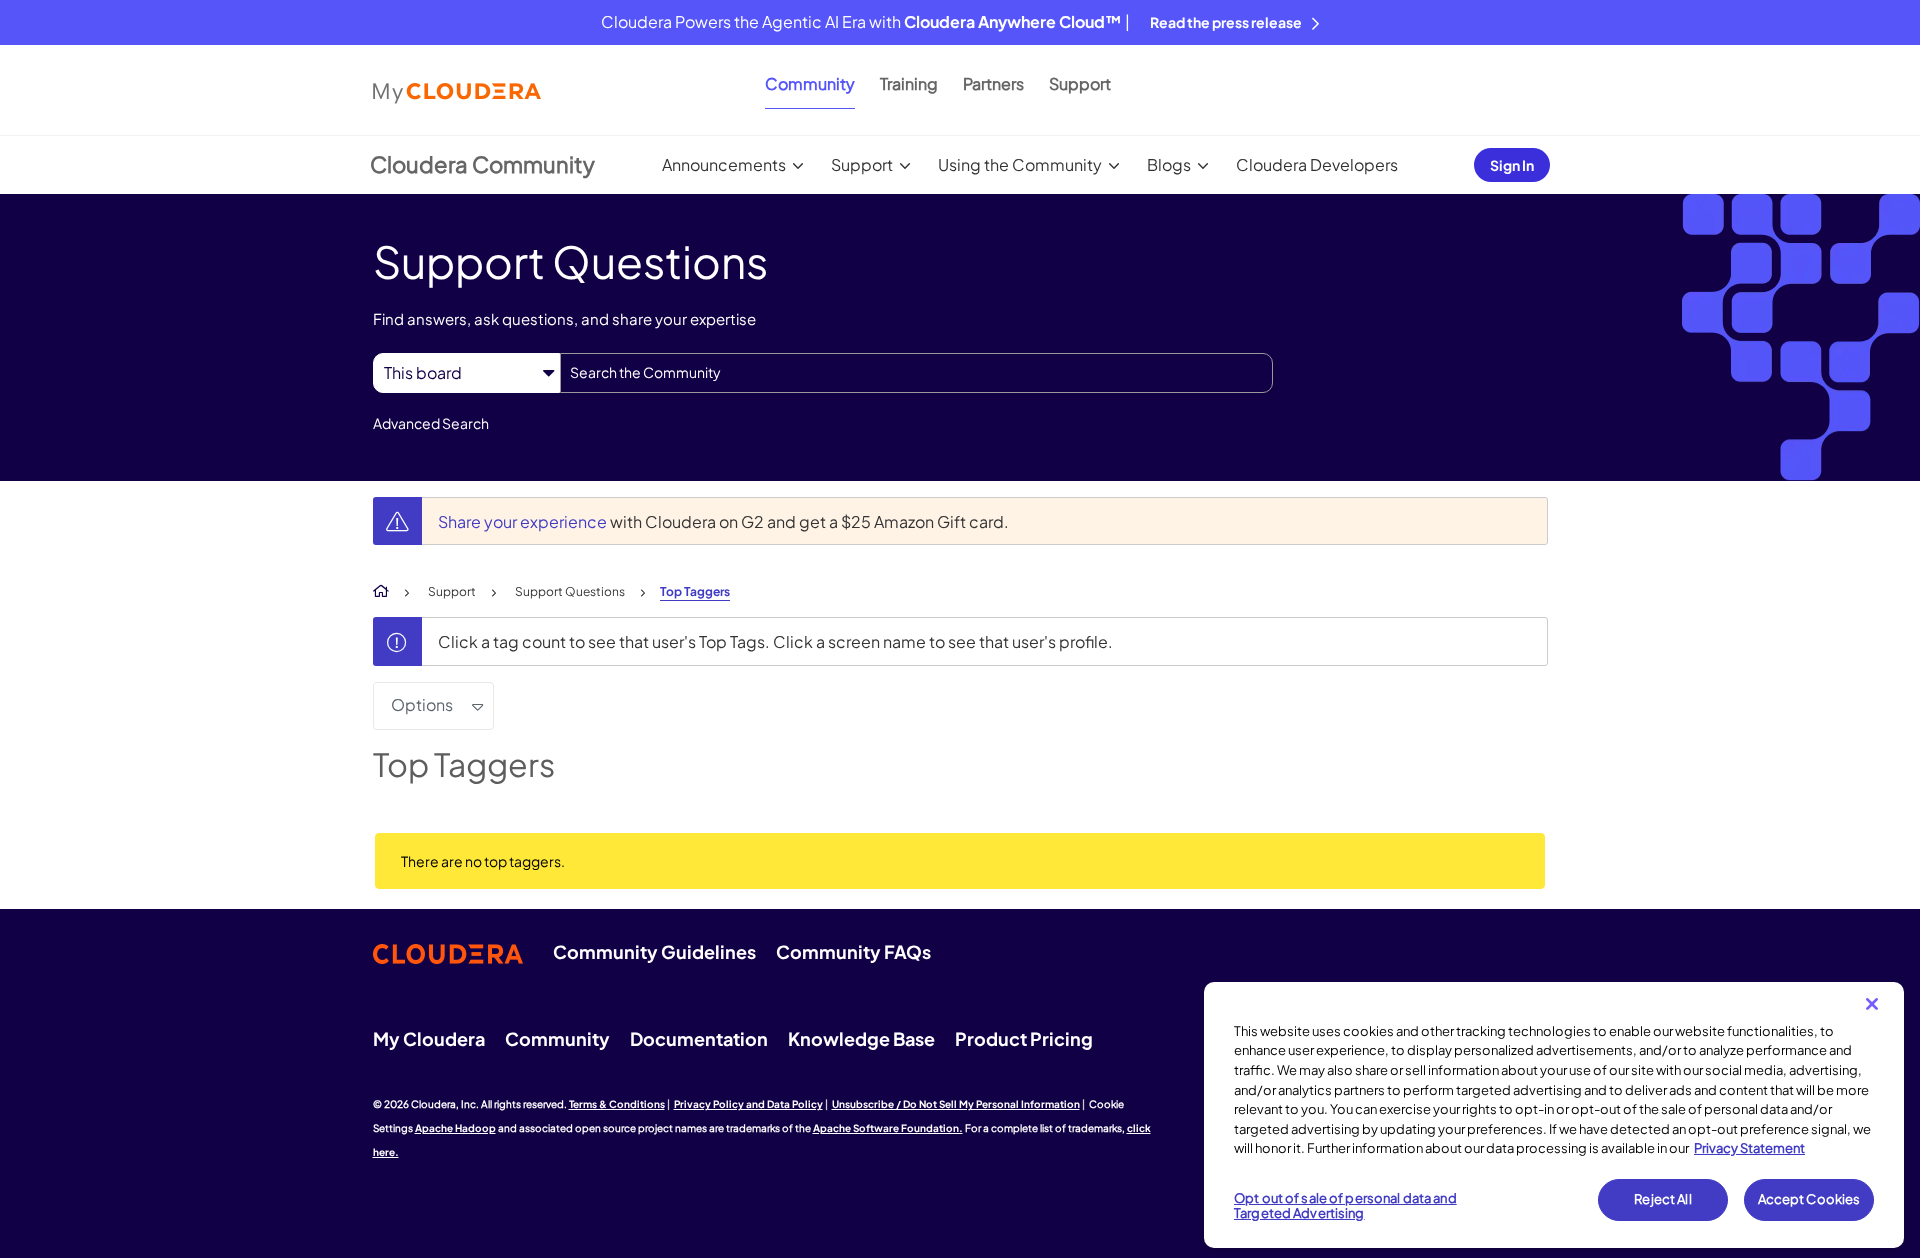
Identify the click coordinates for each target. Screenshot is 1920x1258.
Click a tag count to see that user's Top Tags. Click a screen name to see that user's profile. (775, 641)
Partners (993, 83)
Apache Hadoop (455, 1128)
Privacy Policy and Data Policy (748, 1104)
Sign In (1512, 165)
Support (1080, 83)
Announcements (724, 164)
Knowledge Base (861, 1038)
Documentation (699, 1038)
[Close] (1872, 1004)
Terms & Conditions (617, 1104)
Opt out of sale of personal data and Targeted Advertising (1345, 1206)
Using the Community (1020, 164)
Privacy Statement (1749, 1148)
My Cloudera (429, 1038)
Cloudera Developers (1317, 164)
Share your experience (524, 521)
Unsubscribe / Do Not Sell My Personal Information (956, 1104)
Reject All (1662, 1199)
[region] (1554, 1115)
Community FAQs (853, 951)
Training (909, 83)
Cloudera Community (482, 164)
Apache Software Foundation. (888, 1128)
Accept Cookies (1809, 1199)
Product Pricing (1024, 1038)
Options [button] (422, 704)
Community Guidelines (654, 951)
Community (810, 83)
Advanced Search (431, 423)
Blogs (1169, 164)
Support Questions (570, 591)
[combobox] (916, 373)
